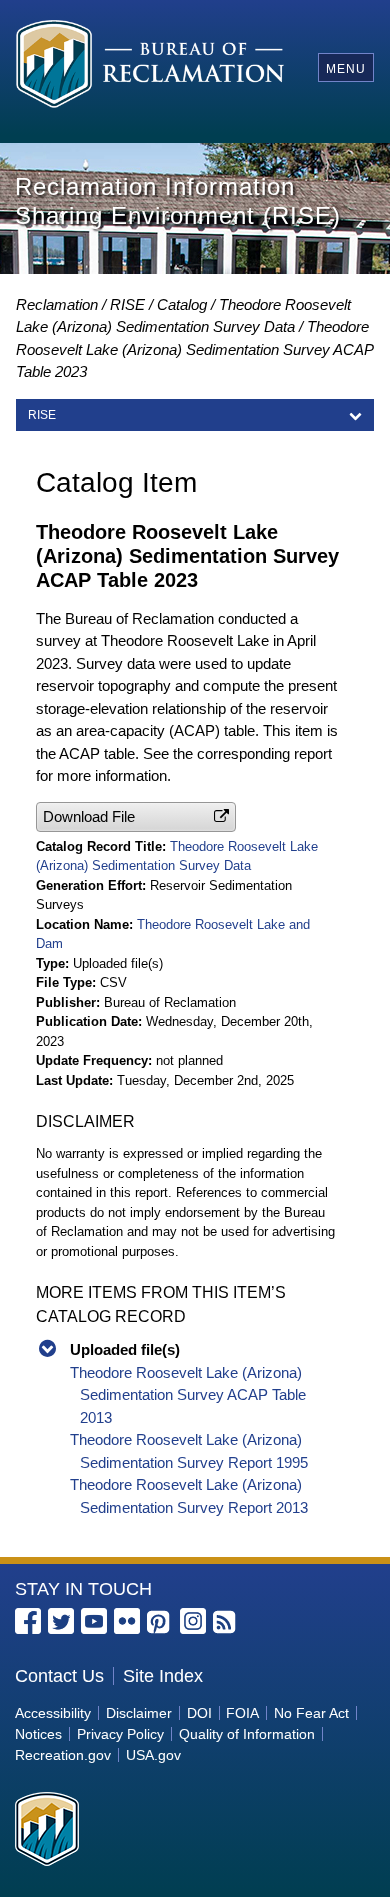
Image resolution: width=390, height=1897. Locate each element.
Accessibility (53, 1713)
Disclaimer (139, 1713)
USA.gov (153, 1755)
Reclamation (57, 304)
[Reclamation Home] (150, 67)
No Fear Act (311, 1713)
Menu (346, 69)
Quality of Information (247, 1734)
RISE (127, 304)
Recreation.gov (63, 1755)
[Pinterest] (160, 1623)
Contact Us (59, 1676)
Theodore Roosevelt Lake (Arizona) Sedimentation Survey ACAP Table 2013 (188, 1395)
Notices (38, 1734)
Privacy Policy (120, 1734)
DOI (199, 1713)
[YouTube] (94, 1621)
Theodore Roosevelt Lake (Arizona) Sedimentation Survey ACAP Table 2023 (194, 349)
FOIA (242, 1713)
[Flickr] (127, 1621)
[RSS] (226, 1623)
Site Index (163, 1676)
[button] (136, 816)
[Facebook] (28, 1621)
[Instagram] (193, 1621)
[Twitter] (61, 1621)
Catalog (182, 304)
